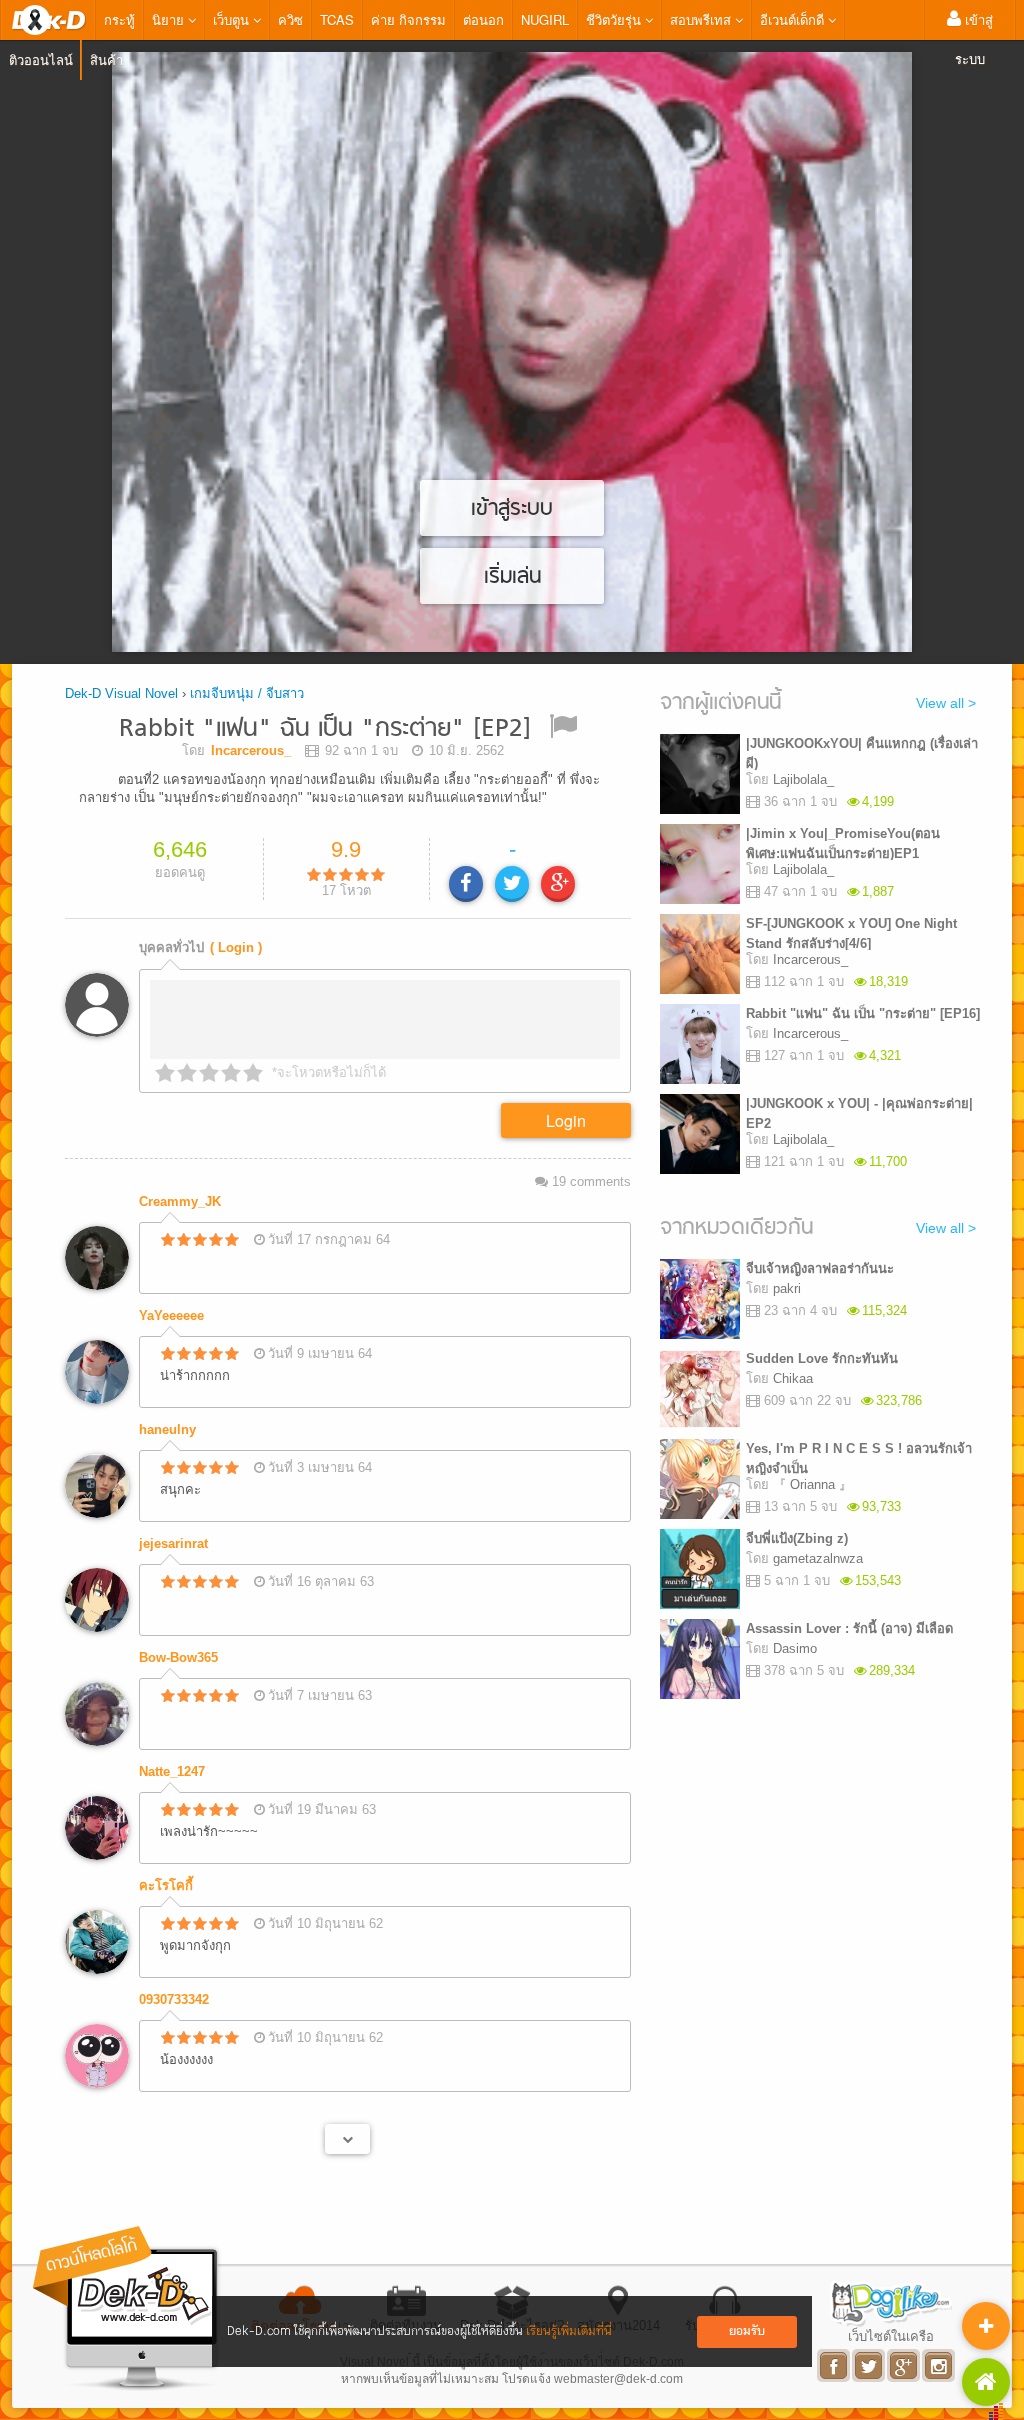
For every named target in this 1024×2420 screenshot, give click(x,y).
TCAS (337, 19)
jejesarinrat (173, 1543)
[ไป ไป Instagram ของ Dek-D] (939, 2365)
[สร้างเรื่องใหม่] (986, 2326)
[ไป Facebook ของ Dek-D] (834, 2365)
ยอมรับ (747, 2331)
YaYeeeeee (171, 1315)
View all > (946, 703)
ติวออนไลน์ (41, 59)
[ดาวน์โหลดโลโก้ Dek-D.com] (127, 2308)
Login (566, 1120)
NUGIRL (545, 19)
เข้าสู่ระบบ (974, 39)
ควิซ (290, 19)
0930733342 (174, 1999)
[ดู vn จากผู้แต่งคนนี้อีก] (347, 2139)
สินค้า (106, 59)
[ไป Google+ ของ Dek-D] (904, 2365)
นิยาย (170, 19)
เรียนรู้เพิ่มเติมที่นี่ (569, 2331)
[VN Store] (986, 2382)
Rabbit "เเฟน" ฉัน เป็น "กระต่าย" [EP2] (325, 729)
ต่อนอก (483, 19)
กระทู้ (119, 19)
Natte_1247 (172, 1771)
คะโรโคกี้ (166, 1885)
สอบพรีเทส (702, 19)
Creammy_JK (180, 1201)
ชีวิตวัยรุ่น (615, 19)
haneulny (167, 1429)
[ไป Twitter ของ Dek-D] (869, 2365)
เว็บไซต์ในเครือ (891, 2336)
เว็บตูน (233, 19)
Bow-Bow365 (178, 1657)
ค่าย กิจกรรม (408, 19)
